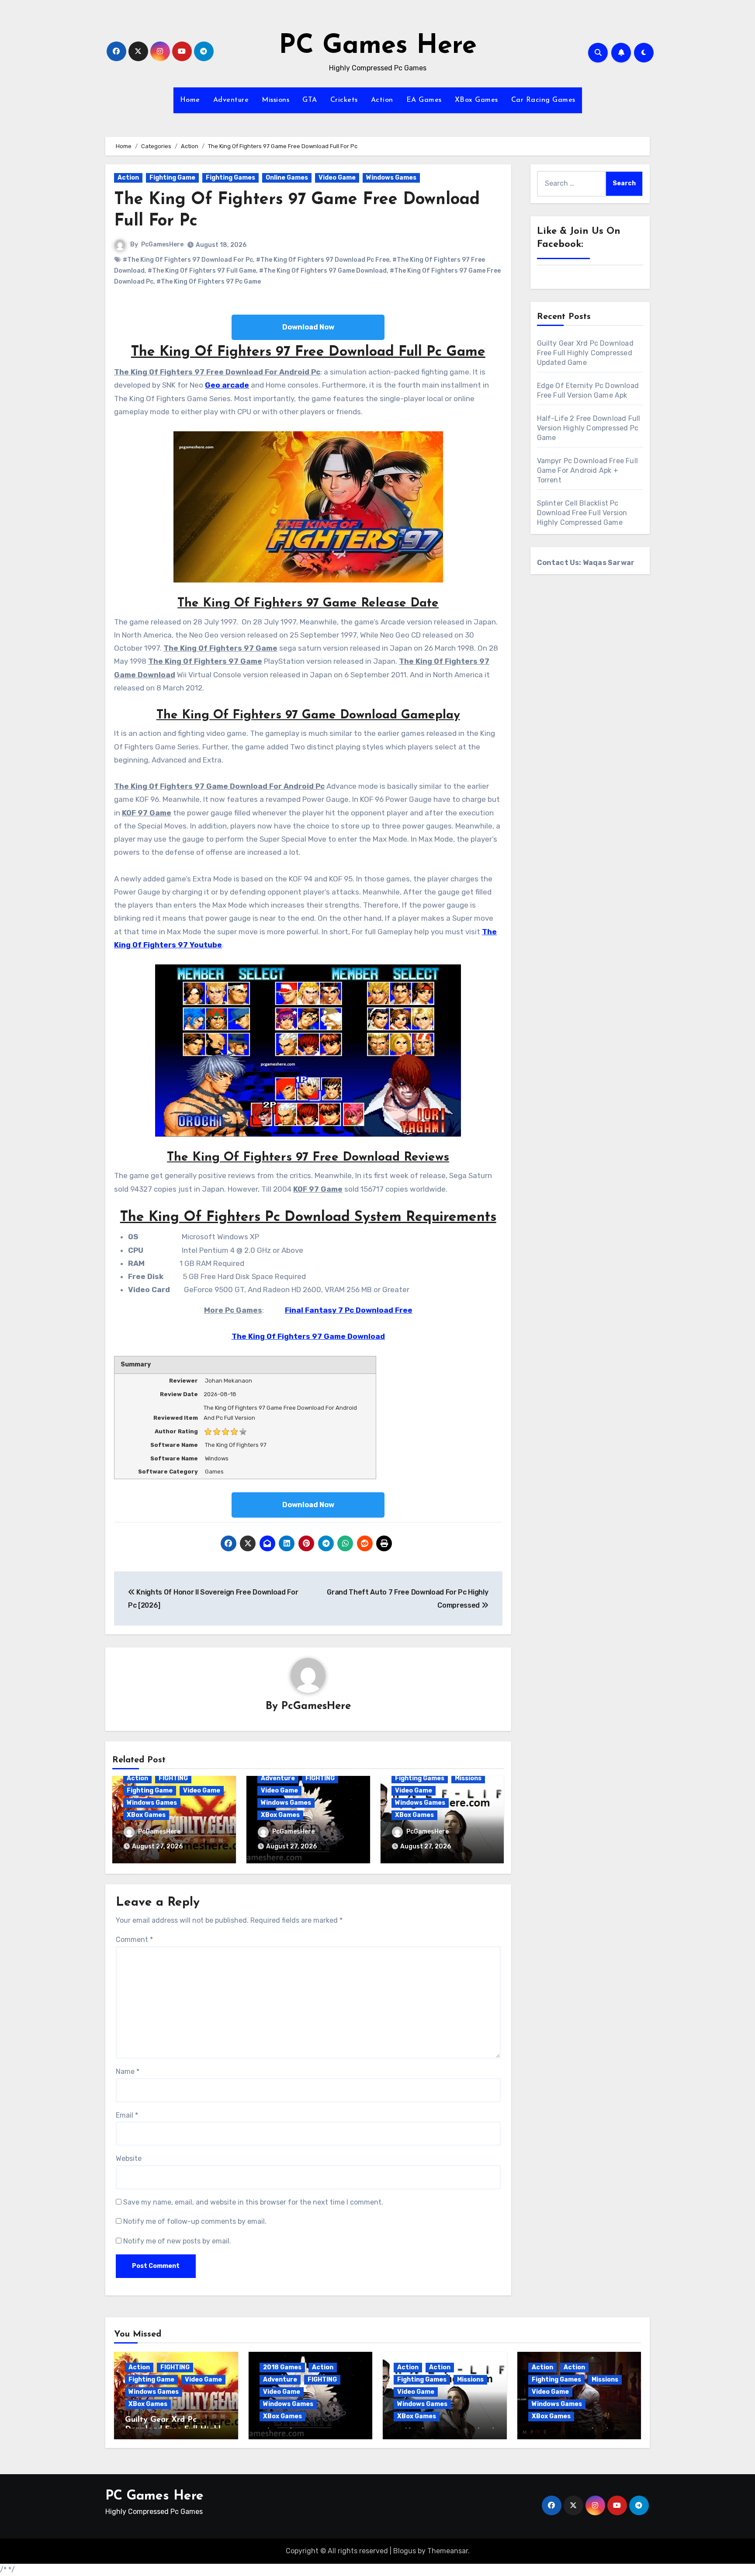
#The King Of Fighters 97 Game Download (323, 271)
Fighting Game (172, 178)
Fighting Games (230, 178)
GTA (310, 100)
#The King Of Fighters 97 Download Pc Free (323, 260)
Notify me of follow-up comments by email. (195, 2221)
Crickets (344, 100)
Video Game (337, 178)
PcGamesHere (162, 244)
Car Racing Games (543, 100)
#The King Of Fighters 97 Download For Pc (188, 260)
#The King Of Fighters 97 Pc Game (209, 282)
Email (127, 2115)
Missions (275, 100)
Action (382, 100)
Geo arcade (227, 385)
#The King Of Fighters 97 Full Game (202, 271)
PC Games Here (378, 46)
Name (128, 2072)
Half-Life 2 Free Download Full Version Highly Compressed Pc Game (589, 428)
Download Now (308, 327)
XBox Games (476, 100)
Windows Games (391, 178)
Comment (134, 1940)
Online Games (287, 178)
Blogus (405, 2551)
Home (190, 100)
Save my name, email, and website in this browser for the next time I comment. (253, 2202)
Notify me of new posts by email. (177, 2241)
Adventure (231, 100)
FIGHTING (173, 1778)
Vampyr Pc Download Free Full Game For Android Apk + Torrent (588, 470)
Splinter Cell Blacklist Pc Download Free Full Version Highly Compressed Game (582, 513)
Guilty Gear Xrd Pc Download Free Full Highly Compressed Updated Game (585, 353)
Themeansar (448, 2551)
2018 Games (282, 2367)
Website (129, 2158)
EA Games (424, 100)
